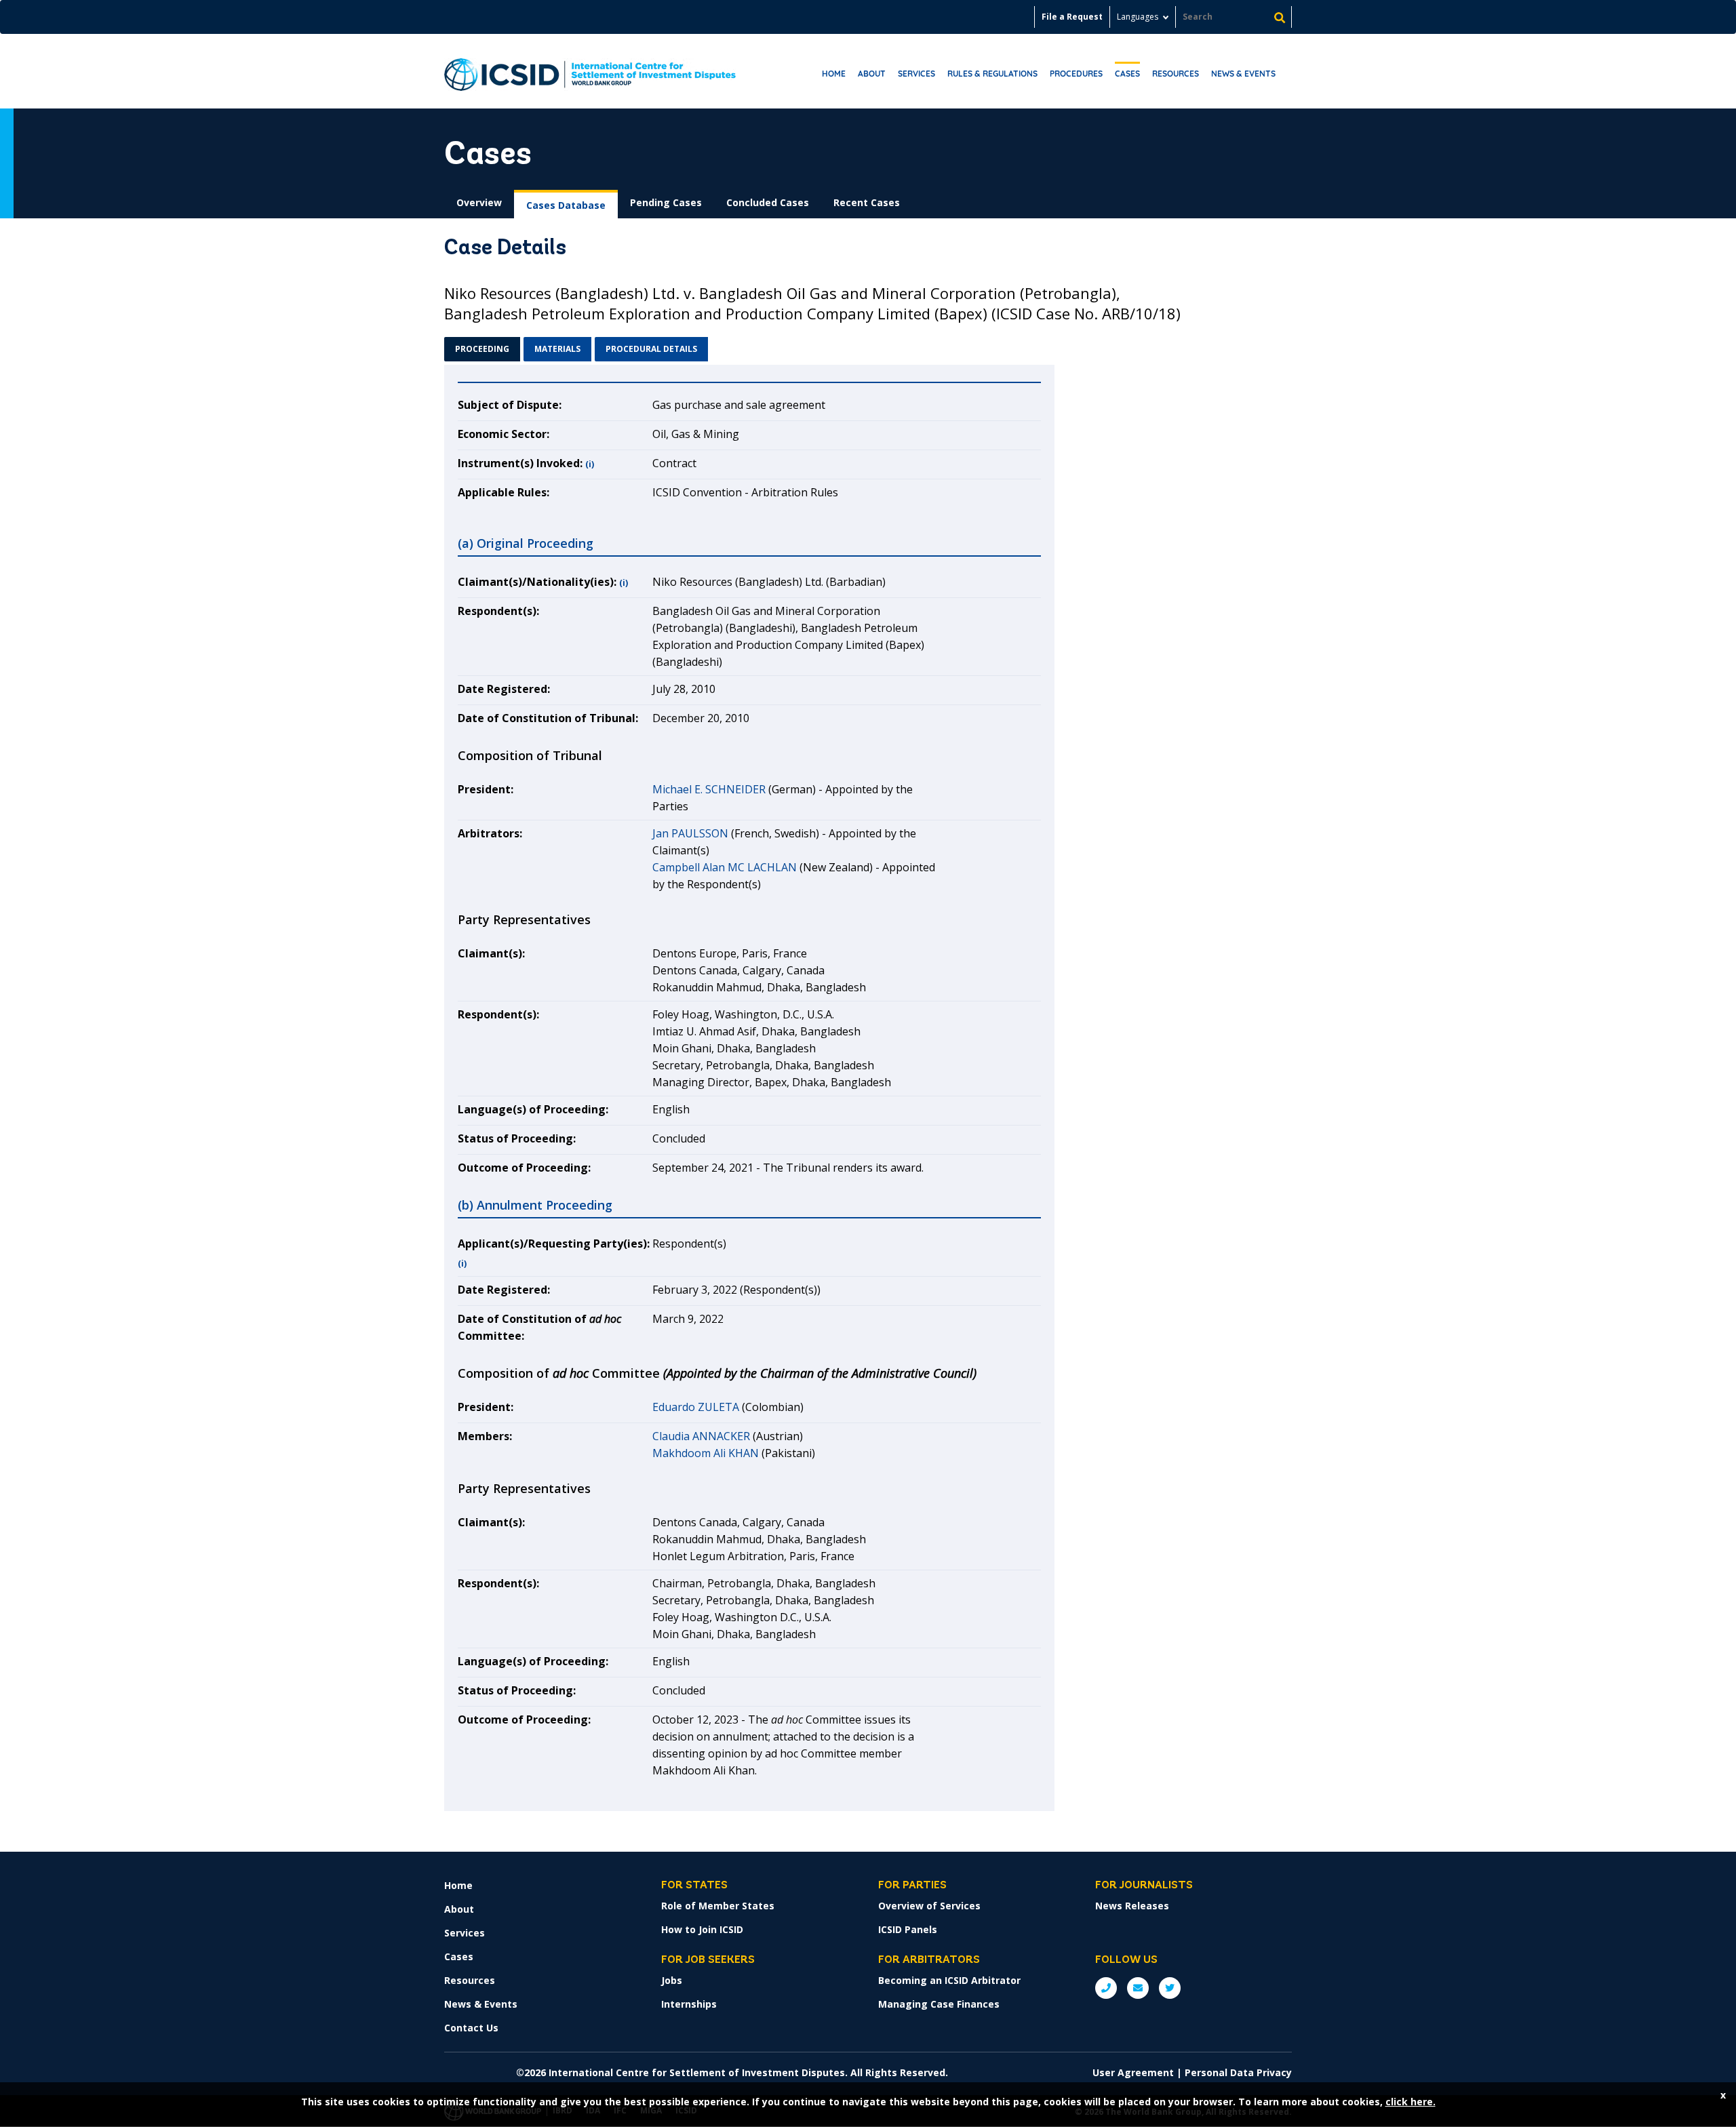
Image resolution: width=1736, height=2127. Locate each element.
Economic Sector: (504, 434)
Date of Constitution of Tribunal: (548, 718)
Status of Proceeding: (517, 1138)
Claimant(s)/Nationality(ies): (537, 582)
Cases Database (566, 205)
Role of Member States (718, 1906)
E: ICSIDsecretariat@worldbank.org (1138, 1988)
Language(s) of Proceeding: (533, 1109)
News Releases (1132, 1906)
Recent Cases (867, 202)
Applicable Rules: (504, 492)
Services (916, 74)
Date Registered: (504, 689)
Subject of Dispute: (510, 405)
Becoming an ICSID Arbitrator (949, 1980)
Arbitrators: (490, 833)
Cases (1127, 74)
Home (834, 74)
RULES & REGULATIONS (992, 74)
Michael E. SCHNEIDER (709, 789)
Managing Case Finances (939, 2004)
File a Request (1072, 17)
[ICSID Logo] (590, 71)
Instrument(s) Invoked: (520, 463)
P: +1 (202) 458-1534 (1106, 1988)
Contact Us (471, 2028)
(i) (590, 464)
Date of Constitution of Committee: (539, 1327)
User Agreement (1133, 2072)
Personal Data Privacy (1238, 2072)
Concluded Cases (768, 202)
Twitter (1170, 1988)
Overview (479, 202)
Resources (1176, 74)
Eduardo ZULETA (696, 1407)
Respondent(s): (498, 611)
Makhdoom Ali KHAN (706, 1453)
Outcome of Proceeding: (524, 1168)
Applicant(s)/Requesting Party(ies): (554, 1244)
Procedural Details (651, 349)
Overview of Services (929, 1906)
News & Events (1243, 74)
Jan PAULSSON (690, 833)
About (872, 74)
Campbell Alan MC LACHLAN (725, 867)
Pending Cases (666, 202)
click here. (1410, 2102)
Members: (485, 1436)
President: (486, 789)
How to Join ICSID (702, 1929)
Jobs (672, 1980)
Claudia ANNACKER (701, 1436)
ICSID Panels (908, 1929)
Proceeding (482, 349)
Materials (557, 349)
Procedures (1076, 74)
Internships (689, 2004)
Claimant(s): (491, 953)
